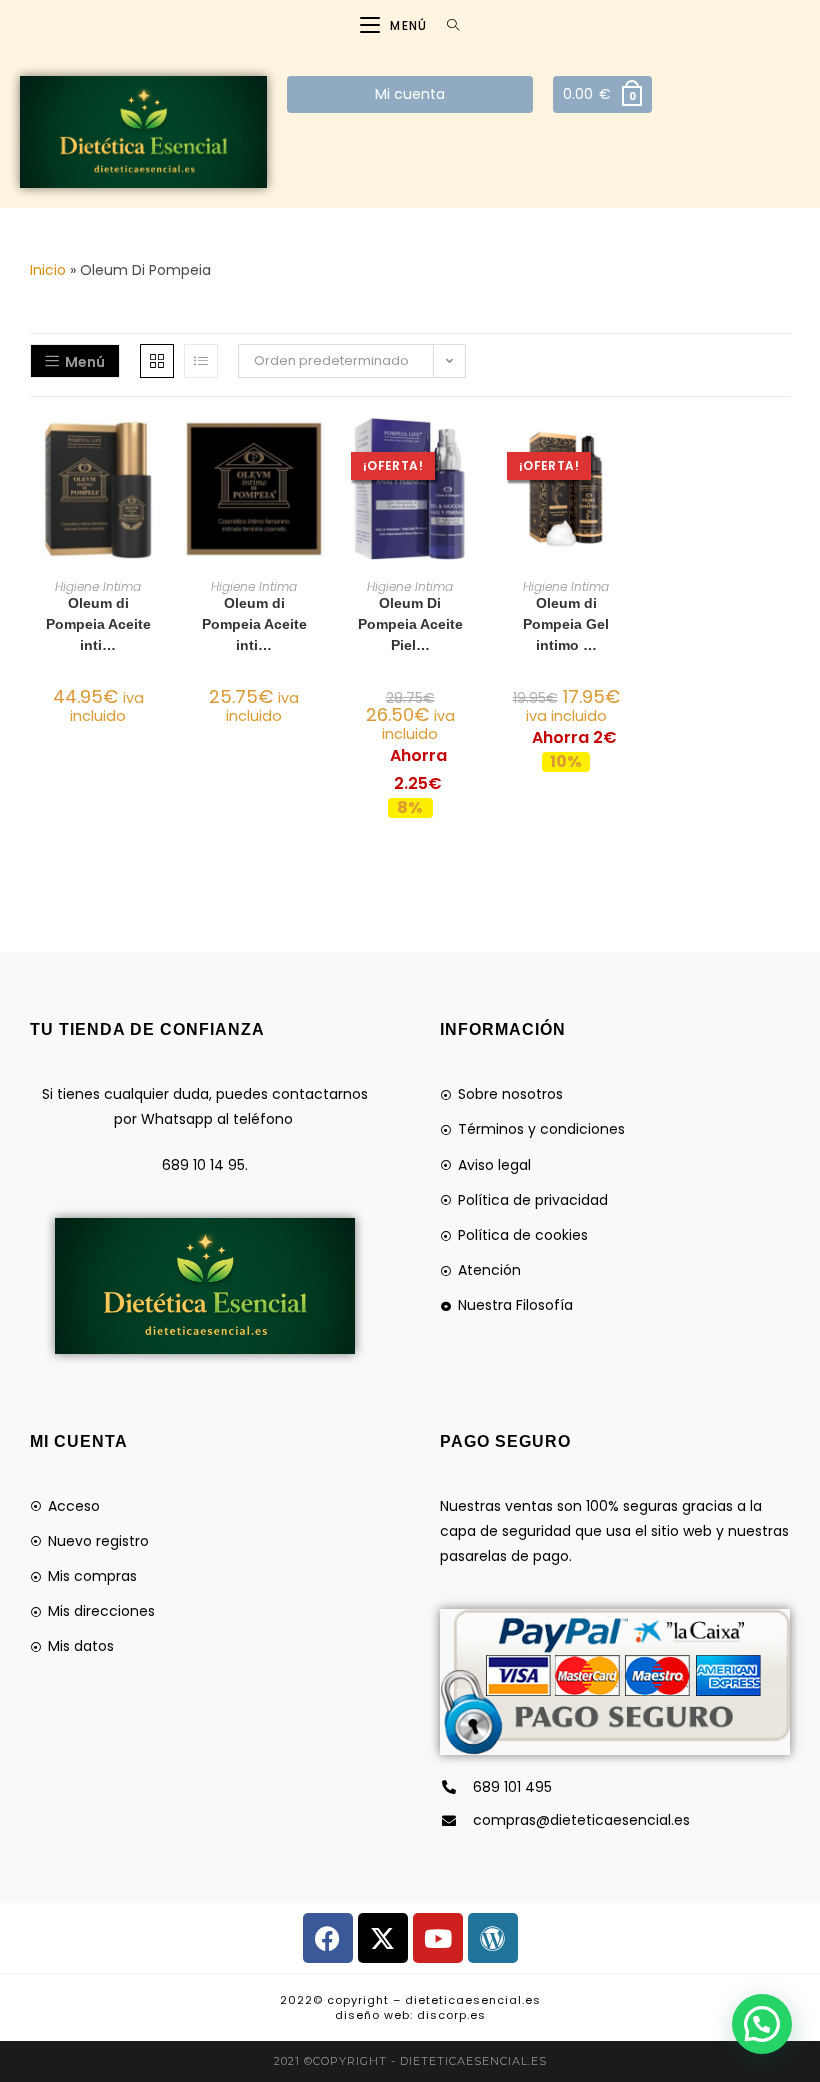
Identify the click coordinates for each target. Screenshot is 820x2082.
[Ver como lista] (201, 361)
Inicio (48, 270)
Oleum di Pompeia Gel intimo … (566, 624)
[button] (160, 504)
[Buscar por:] (446, 25)
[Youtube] (438, 1938)
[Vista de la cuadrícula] (157, 361)
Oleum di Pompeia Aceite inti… (98, 624)
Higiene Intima (98, 586)
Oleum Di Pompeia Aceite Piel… (410, 624)
